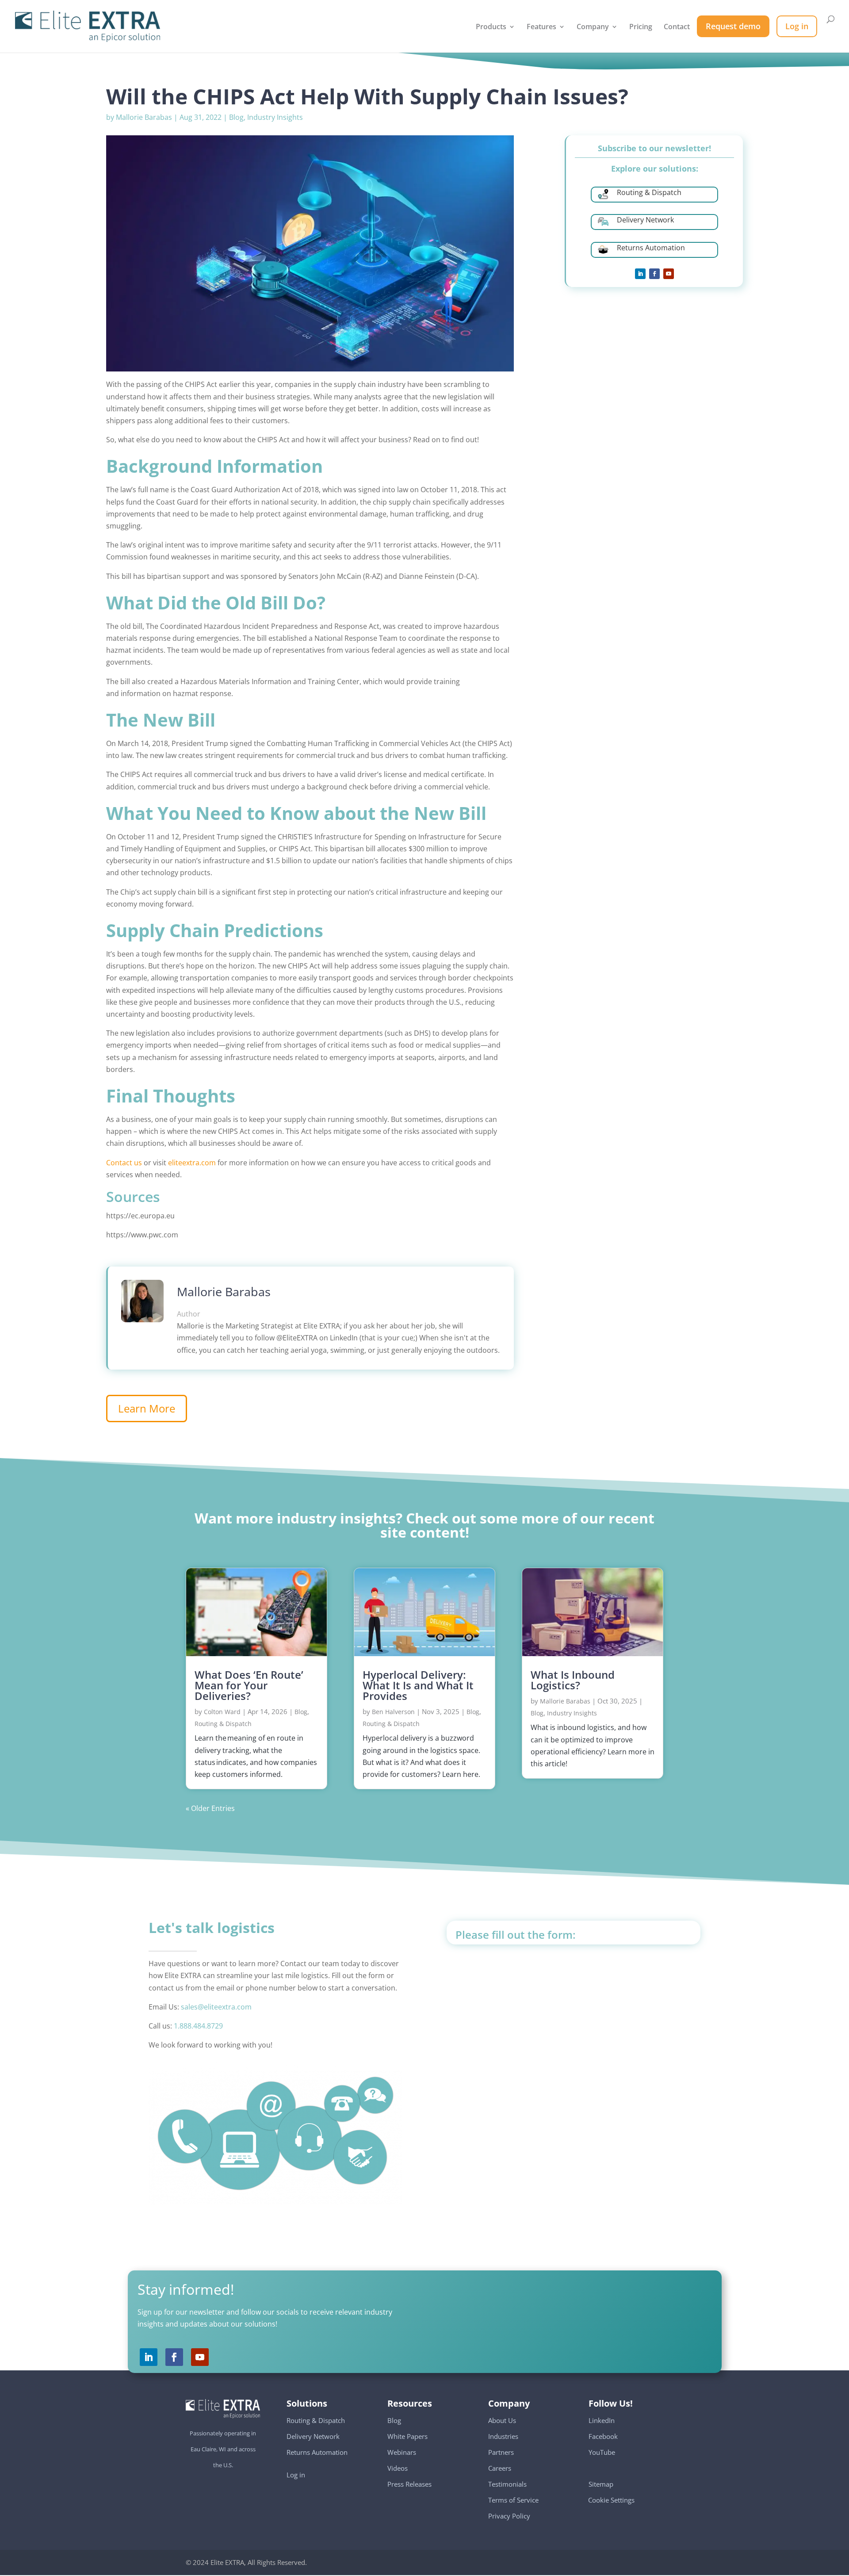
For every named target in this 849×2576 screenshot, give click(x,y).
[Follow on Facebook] (654, 274)
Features (541, 27)
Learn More (147, 1408)
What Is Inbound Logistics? (573, 1680)
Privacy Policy (509, 2516)
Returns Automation (317, 2452)
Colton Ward (222, 1712)
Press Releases (409, 2484)
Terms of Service (513, 2500)
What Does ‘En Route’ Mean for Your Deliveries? (249, 1685)
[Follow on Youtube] (669, 274)
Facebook (603, 2436)
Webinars (402, 2452)
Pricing (641, 27)
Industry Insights (275, 117)
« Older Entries (210, 1808)
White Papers (407, 2436)
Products (491, 27)
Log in (296, 2475)
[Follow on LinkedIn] (640, 274)
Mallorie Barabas (144, 117)
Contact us (124, 1163)
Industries (503, 2436)
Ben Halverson (393, 1712)
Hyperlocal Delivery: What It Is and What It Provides (418, 1685)
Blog (236, 117)
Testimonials (507, 2484)
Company (593, 27)
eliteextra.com (192, 1163)
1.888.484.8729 (198, 2026)
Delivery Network (313, 2436)
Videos (398, 2468)
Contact (677, 27)
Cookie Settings (612, 2496)
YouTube (602, 2452)
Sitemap (601, 2484)
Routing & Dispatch (223, 1724)
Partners (501, 2452)
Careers (500, 2468)
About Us (502, 2420)
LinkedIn (602, 2420)
